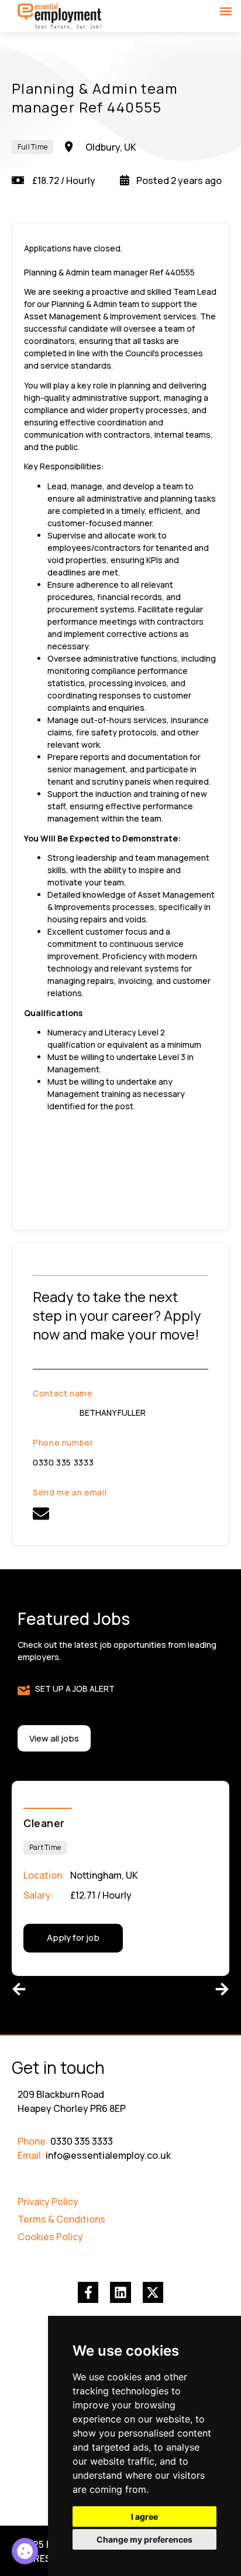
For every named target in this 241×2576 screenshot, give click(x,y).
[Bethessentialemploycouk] (41, 1514)
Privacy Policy (48, 2202)
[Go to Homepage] (60, 17)
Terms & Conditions (61, 2219)
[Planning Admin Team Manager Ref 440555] (25, 2551)
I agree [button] (144, 2517)
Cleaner (44, 1823)
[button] (225, 11)
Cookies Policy (50, 2237)
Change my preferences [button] (144, 2539)
